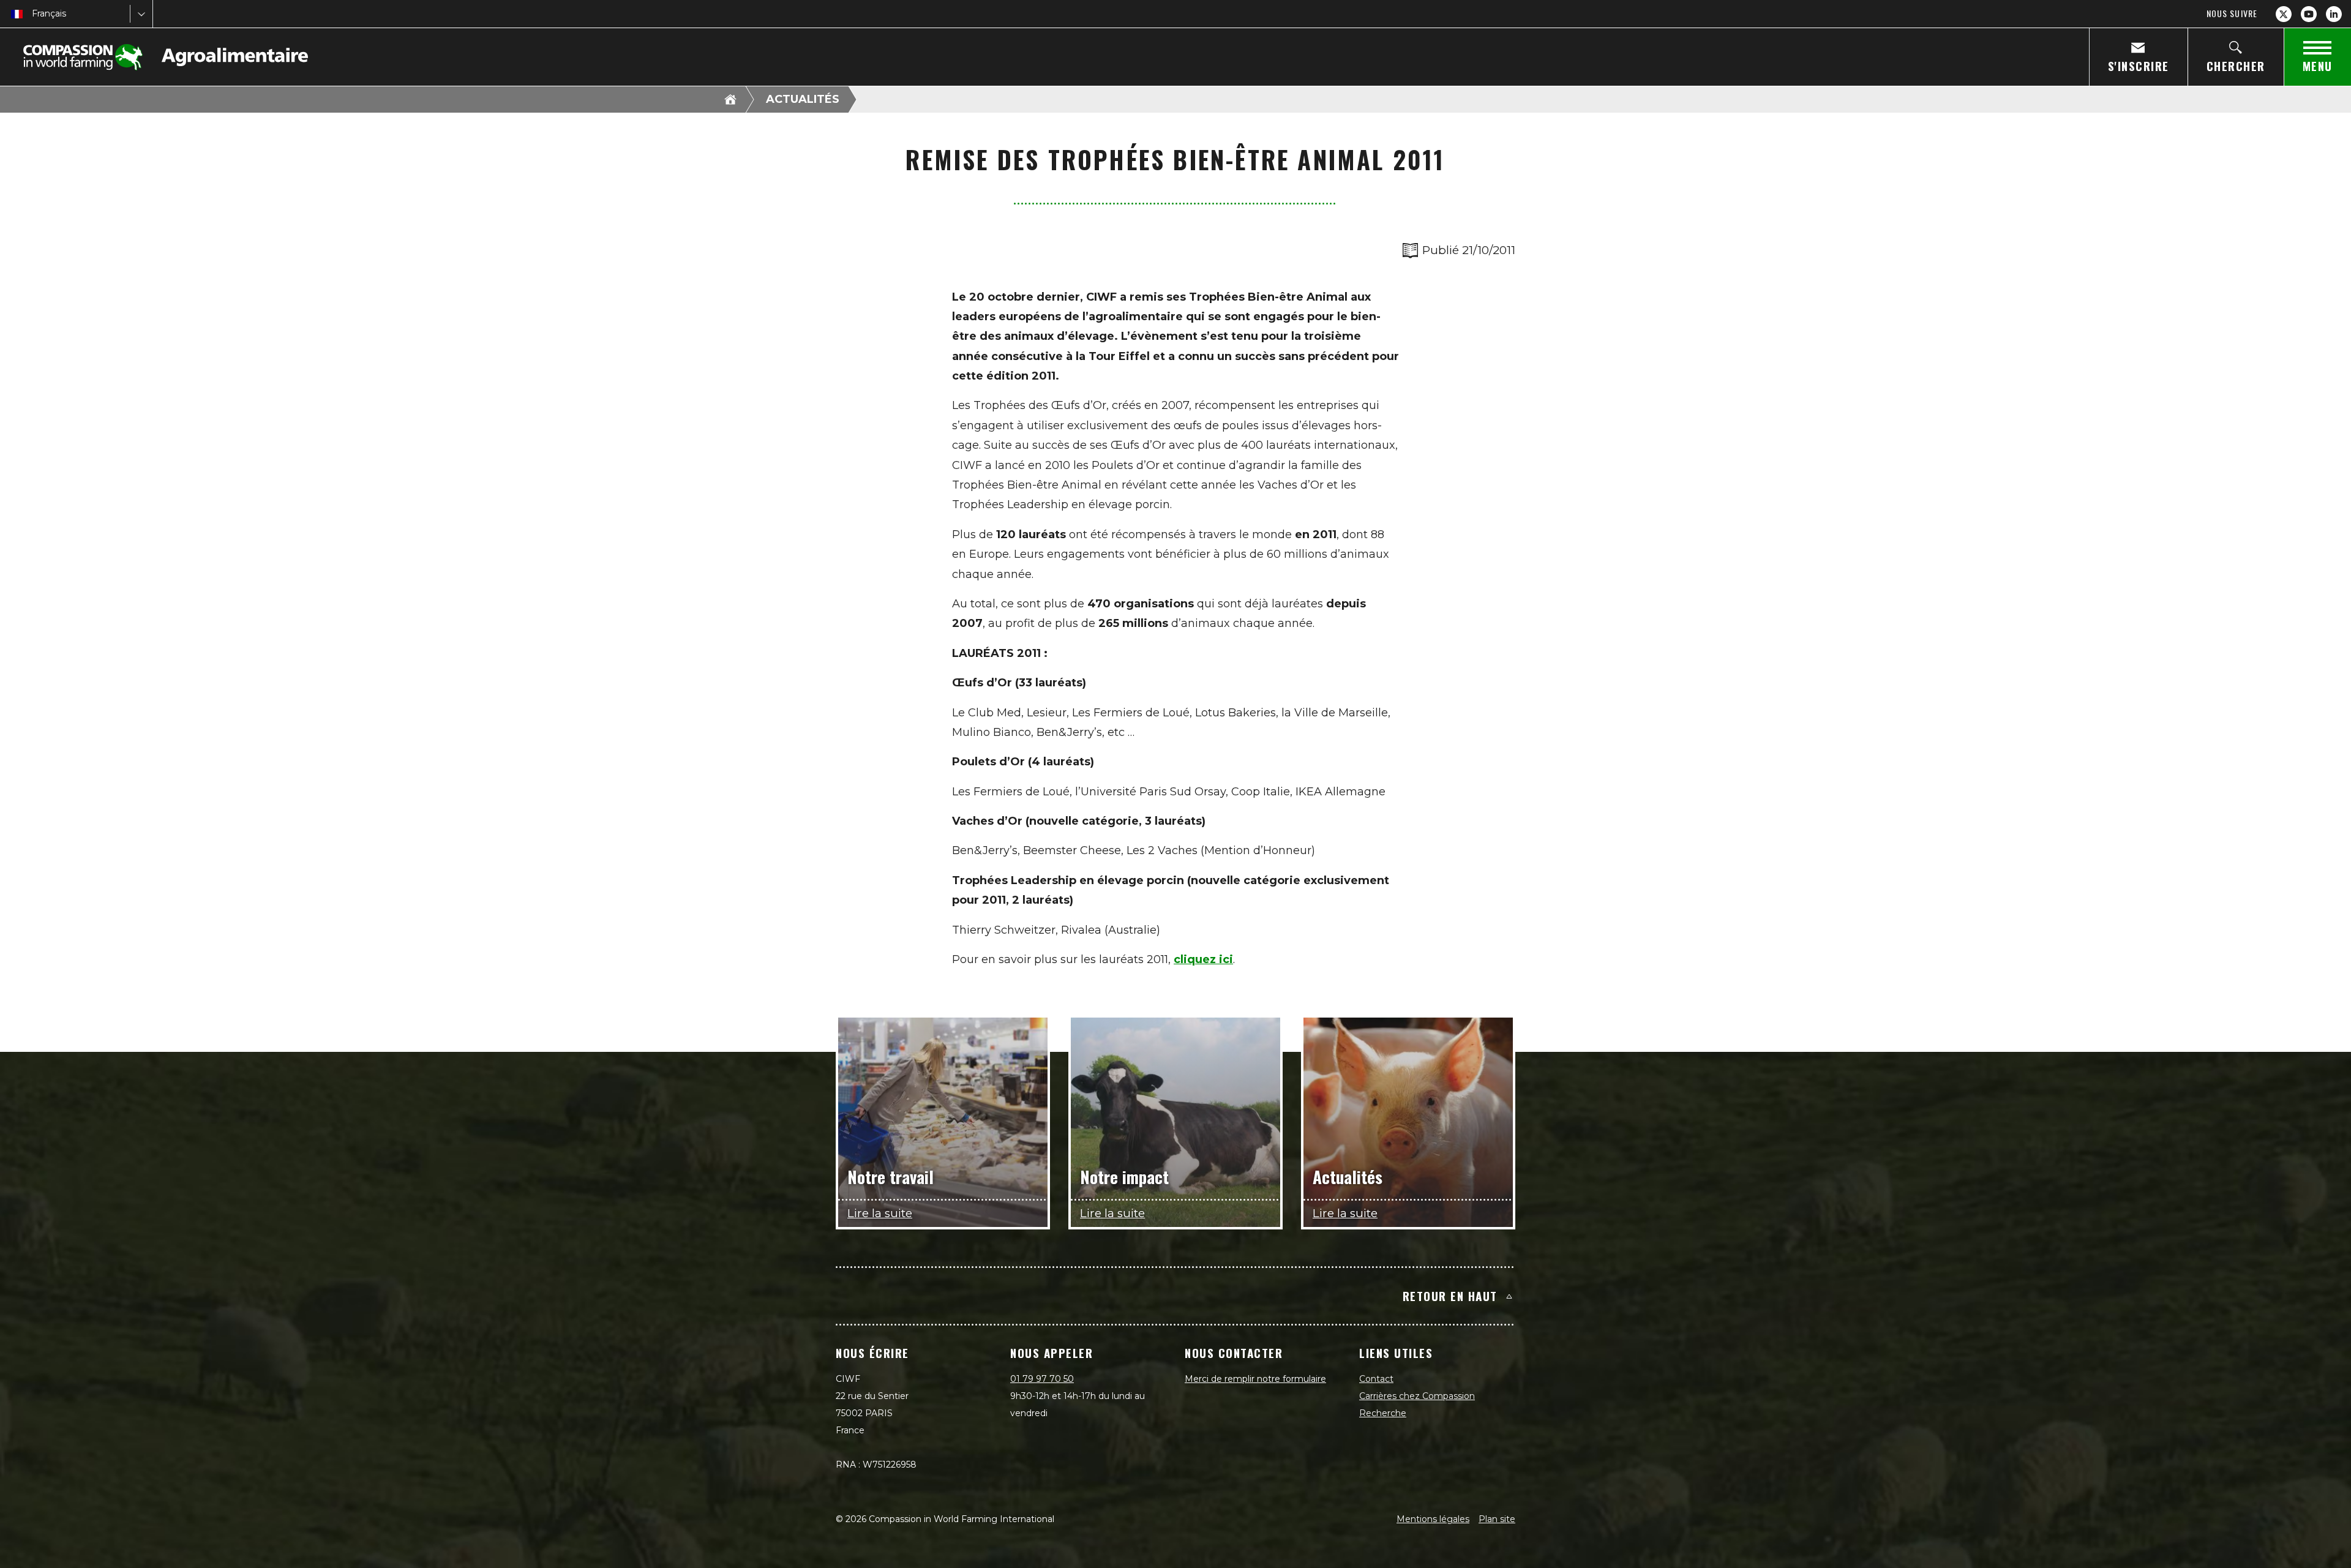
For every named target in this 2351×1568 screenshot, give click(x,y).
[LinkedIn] (2334, 14)
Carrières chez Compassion (1417, 1396)
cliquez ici (1203, 959)
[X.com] (2284, 14)
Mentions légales (1433, 1519)
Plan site (1497, 1519)
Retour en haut (1450, 1296)
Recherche (1383, 1413)
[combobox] (33, 14)
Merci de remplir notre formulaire (1255, 1379)
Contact (1376, 1379)
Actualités (803, 99)
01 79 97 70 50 (1042, 1379)
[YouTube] (2309, 14)
